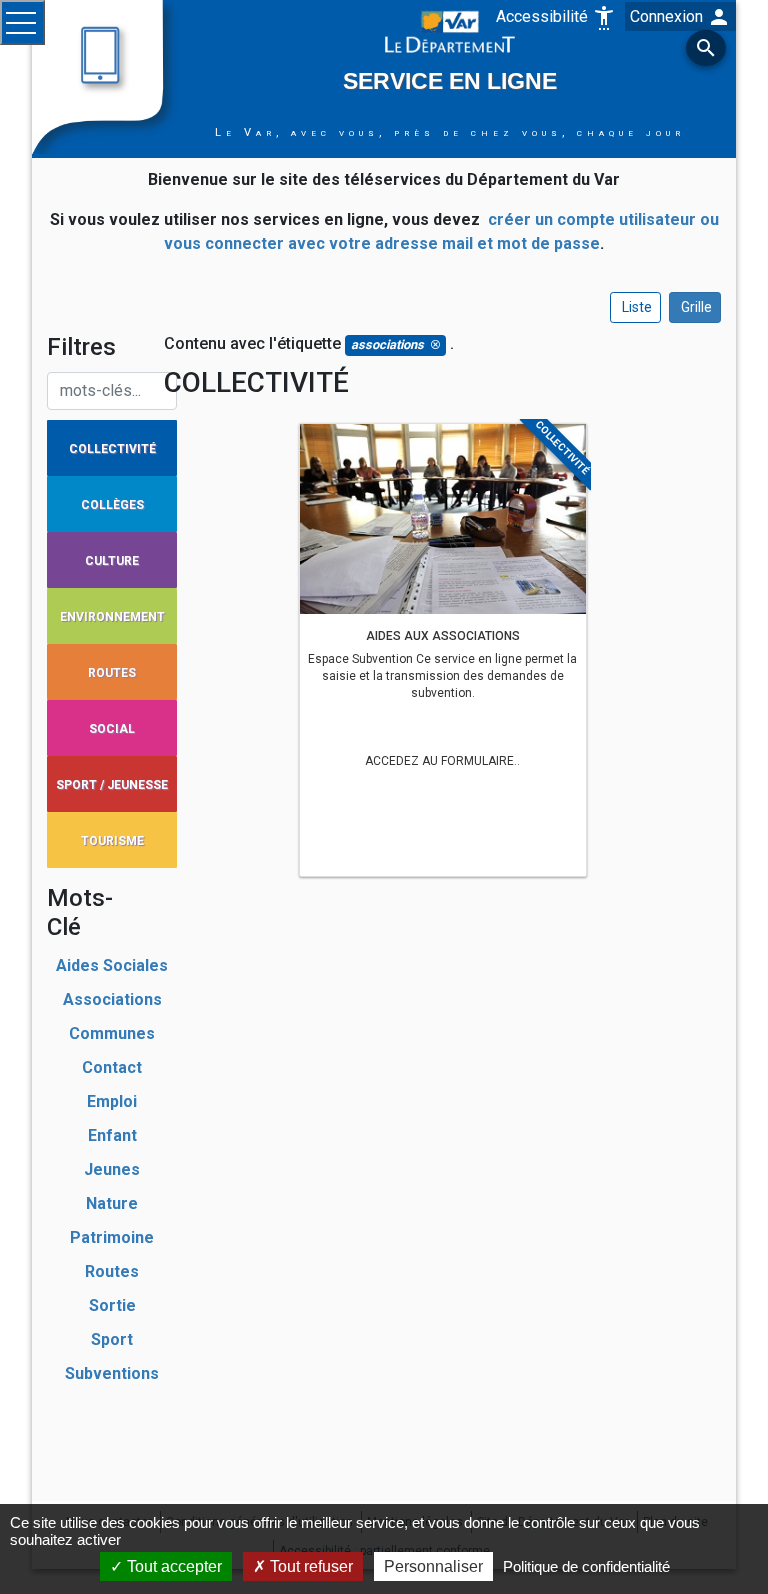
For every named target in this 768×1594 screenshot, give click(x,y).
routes (112, 1271)
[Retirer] (435, 346)
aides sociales (112, 965)
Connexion (680, 17)
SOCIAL (112, 729)
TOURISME (112, 841)
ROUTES (112, 673)
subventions (112, 1373)
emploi (112, 1101)
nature (112, 1203)
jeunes (112, 1169)
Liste (635, 307)
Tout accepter (172, 1566)
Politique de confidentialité (586, 1566)
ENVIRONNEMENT (112, 617)
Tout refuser (309, 1566)
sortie (112, 1305)
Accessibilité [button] (556, 16)
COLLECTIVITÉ (112, 449)
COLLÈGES (112, 505)
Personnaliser (433, 1566)
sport (112, 1339)
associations (112, 999)
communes (112, 1033)
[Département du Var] (450, 30)
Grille (695, 307)
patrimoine (112, 1237)
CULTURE (112, 561)
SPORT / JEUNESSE (112, 785)
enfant (112, 1135)
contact (112, 1067)
